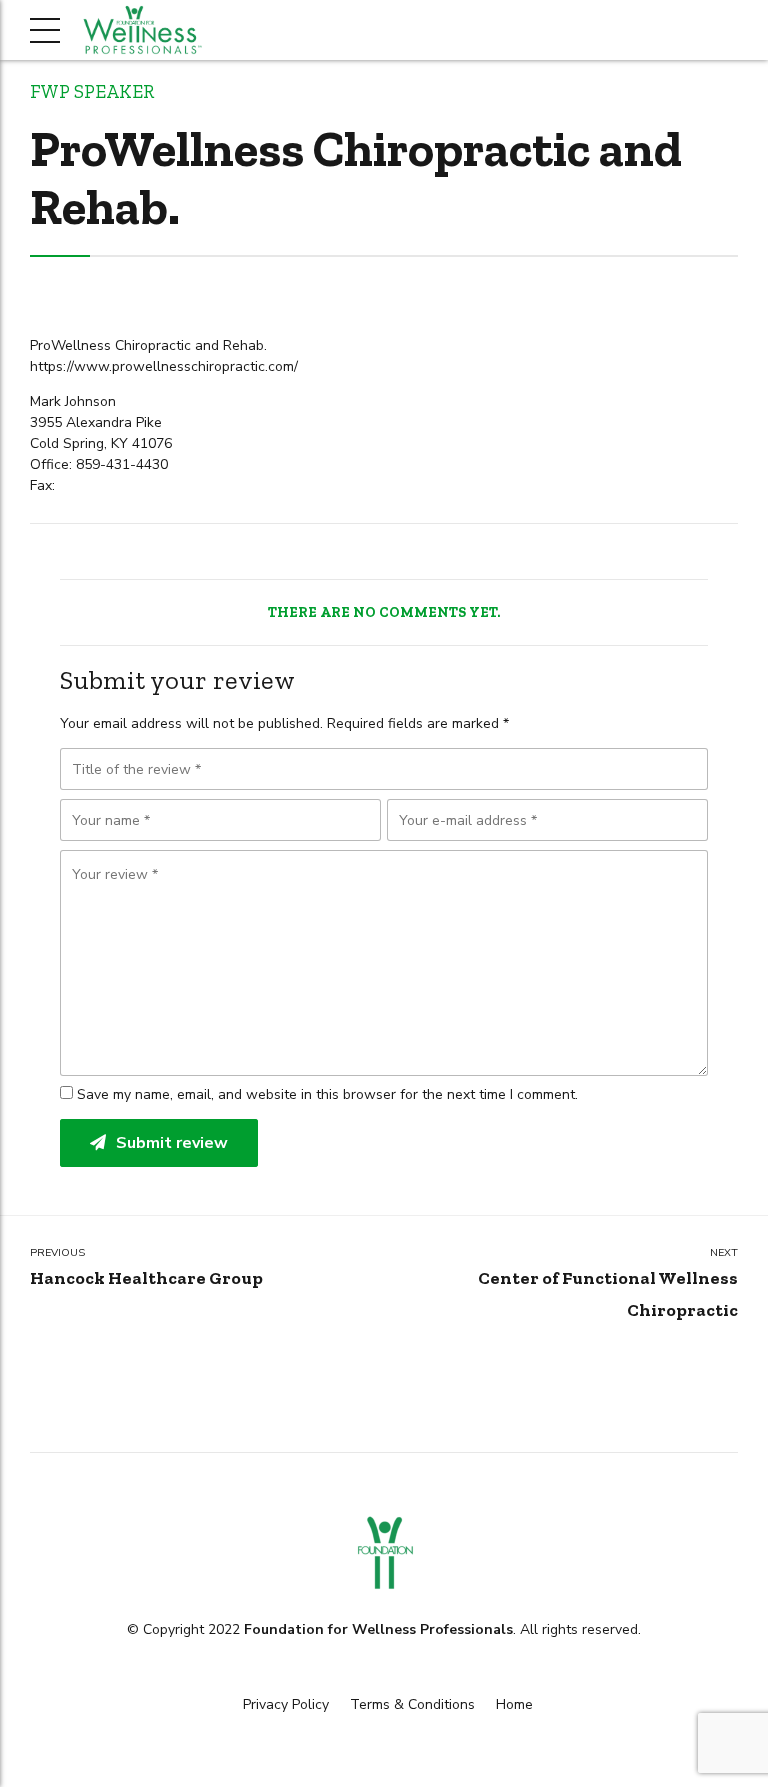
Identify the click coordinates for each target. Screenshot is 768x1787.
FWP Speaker (92, 92)
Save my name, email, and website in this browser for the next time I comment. (327, 1094)
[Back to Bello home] (384, 1553)
